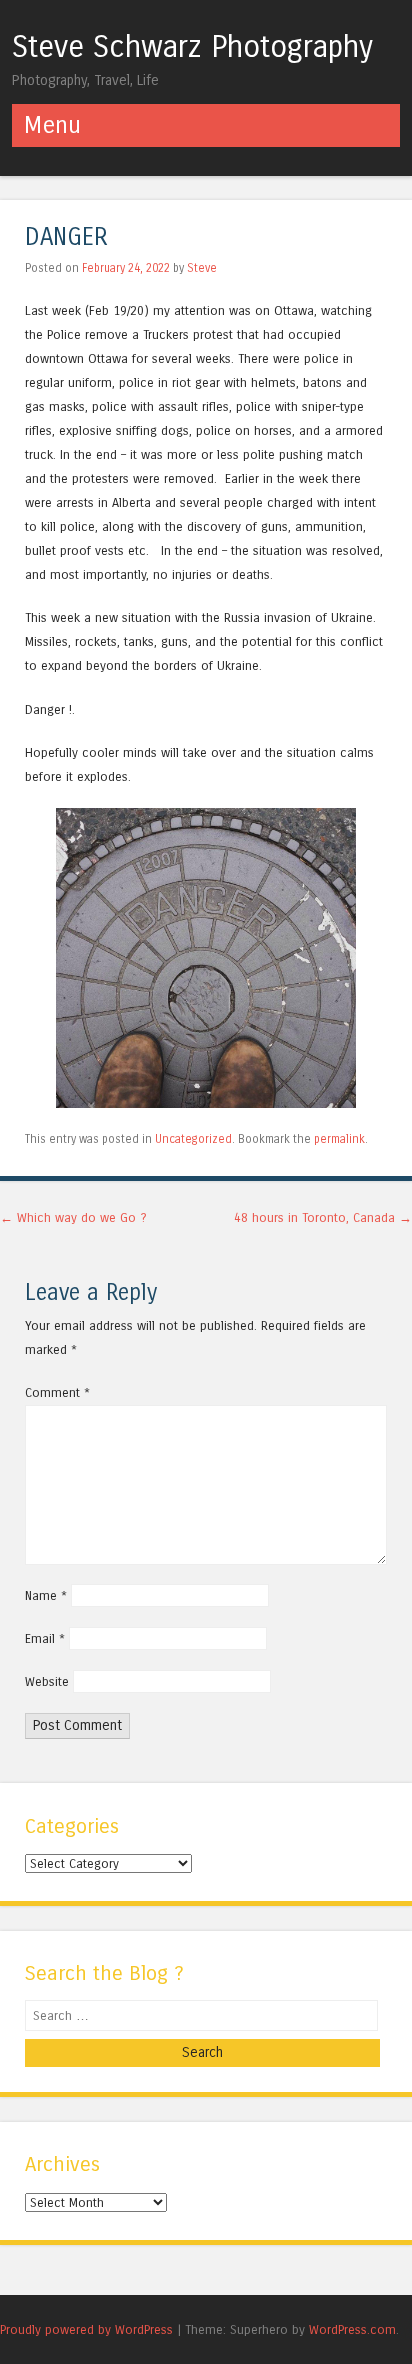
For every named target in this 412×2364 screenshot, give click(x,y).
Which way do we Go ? (73, 1217)
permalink (339, 1139)
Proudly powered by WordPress (86, 2329)
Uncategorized (193, 1139)
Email (45, 1638)
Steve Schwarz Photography (192, 47)
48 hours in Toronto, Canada (323, 1217)
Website (47, 1681)
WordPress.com (352, 2329)
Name (46, 1595)
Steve (202, 268)
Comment (57, 1392)
